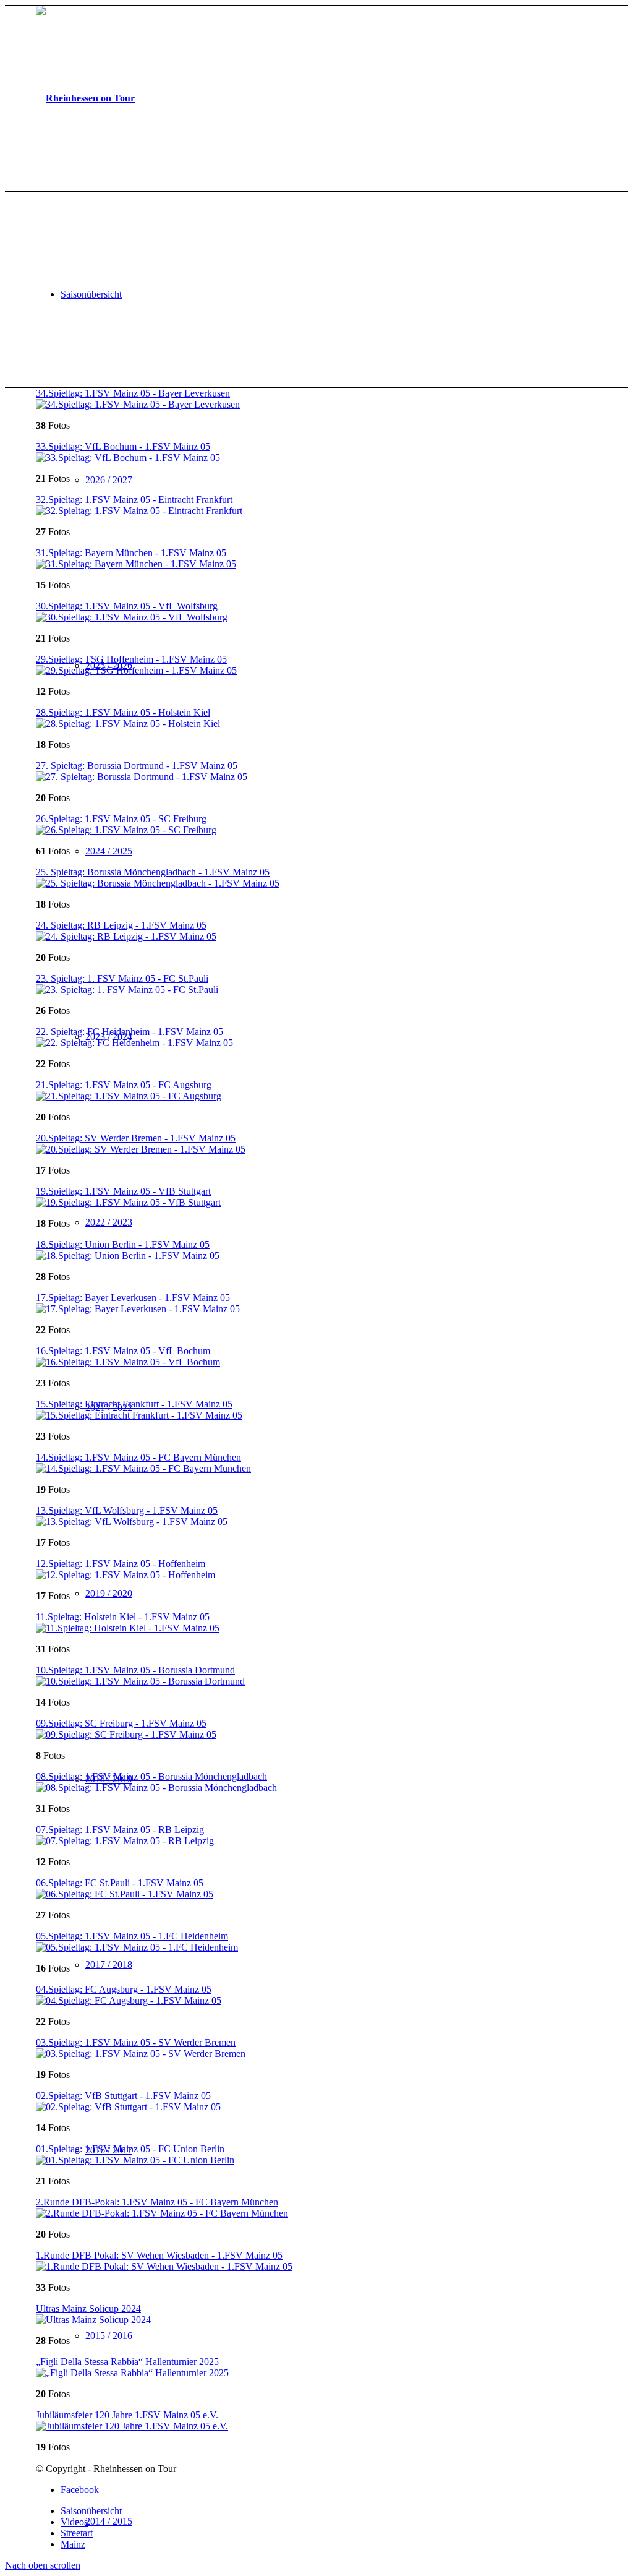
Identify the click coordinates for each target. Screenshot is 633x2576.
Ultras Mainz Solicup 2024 (88, 2308)
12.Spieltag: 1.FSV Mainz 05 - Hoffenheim (121, 1564)
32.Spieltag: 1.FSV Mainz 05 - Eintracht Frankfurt (134, 500)
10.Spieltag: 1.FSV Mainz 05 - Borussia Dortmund (135, 1670)
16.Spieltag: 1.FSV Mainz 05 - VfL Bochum (123, 1351)
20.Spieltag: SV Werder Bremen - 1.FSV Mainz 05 (136, 1138)
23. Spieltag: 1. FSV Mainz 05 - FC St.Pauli (122, 978)
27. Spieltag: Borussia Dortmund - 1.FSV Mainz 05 (137, 766)
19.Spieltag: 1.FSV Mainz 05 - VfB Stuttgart (123, 1191)
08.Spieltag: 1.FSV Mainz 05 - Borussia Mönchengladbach (151, 1776)
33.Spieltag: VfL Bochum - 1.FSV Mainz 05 (123, 446)
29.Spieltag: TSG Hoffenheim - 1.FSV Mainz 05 (131, 659)
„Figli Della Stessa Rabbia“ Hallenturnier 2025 (127, 2362)
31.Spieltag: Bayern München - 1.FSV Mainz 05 (131, 553)
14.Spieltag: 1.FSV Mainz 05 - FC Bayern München (138, 1457)
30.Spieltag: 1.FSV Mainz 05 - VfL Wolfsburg (127, 606)
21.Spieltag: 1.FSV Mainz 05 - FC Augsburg (124, 1085)
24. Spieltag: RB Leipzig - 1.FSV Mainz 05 (121, 925)
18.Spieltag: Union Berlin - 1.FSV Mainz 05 (123, 1244)
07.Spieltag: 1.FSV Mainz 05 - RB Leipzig (120, 1830)
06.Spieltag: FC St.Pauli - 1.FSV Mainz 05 (120, 1883)
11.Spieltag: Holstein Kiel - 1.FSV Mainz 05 (123, 1617)
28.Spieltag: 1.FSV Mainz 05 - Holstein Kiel (123, 712)
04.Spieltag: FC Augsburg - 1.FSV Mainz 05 (124, 1989)
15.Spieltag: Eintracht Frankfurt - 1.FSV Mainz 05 (134, 1404)
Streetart (77, 2533)
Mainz (73, 2544)
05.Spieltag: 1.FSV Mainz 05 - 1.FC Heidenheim (132, 1936)
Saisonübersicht (91, 2511)
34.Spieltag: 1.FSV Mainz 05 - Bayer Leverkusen (133, 393)
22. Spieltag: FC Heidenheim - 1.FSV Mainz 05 (130, 1032)
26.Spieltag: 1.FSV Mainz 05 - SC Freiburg (121, 819)
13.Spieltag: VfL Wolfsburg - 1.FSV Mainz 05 (127, 1510)
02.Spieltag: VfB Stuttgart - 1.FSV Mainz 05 (123, 2096)
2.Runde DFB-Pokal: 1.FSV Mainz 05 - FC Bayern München (157, 2202)
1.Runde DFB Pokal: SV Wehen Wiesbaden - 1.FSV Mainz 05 (159, 2255)
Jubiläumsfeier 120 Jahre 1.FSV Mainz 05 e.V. (127, 2415)
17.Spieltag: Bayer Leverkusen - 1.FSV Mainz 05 (133, 1298)
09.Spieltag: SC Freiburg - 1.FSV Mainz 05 (121, 1723)
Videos (74, 2522)
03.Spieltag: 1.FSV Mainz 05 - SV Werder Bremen (136, 2042)
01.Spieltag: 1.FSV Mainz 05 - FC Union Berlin (130, 2149)
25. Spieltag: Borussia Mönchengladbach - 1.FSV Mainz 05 (153, 872)
